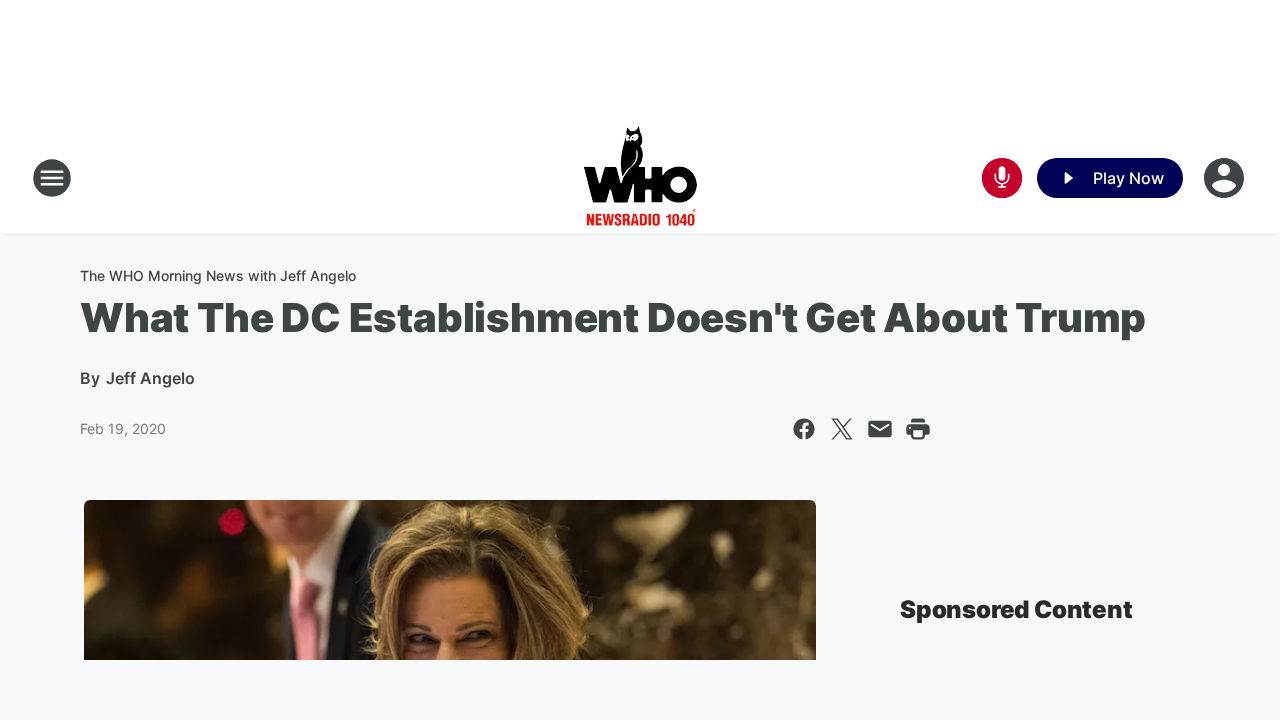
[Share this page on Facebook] (804, 429)
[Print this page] (918, 429)
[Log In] (1226, 178)
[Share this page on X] (842, 429)
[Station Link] (640, 178)
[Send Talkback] (1002, 178)
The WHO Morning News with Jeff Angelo (218, 275)
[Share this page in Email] (880, 429)
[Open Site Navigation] (52, 178)
